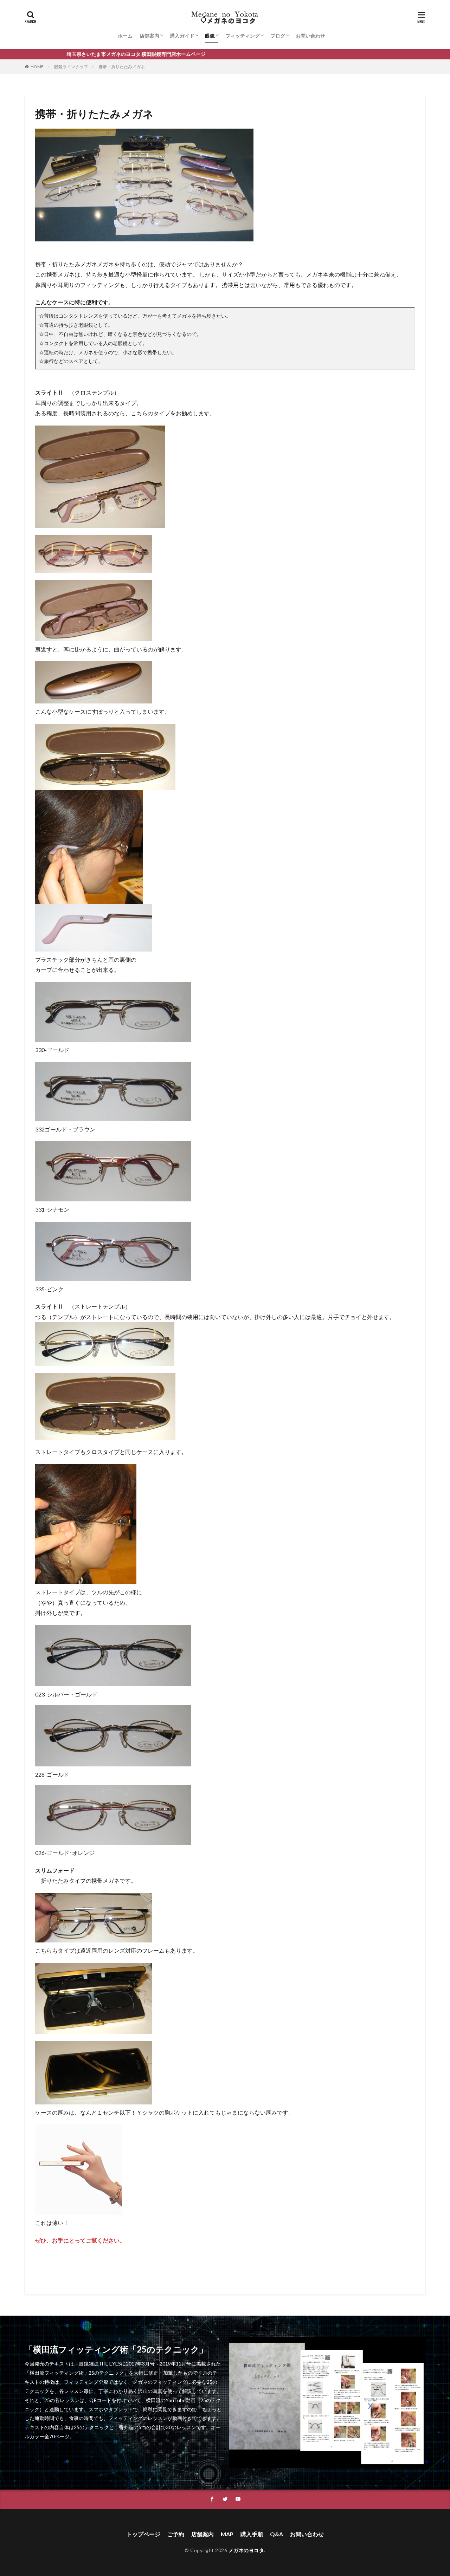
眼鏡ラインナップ (71, 67)
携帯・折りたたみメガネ (122, 67)
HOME (37, 67)
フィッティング (243, 36)
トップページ (143, 2534)
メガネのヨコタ (246, 2550)
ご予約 (176, 2534)
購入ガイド (182, 36)
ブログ (278, 36)
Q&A (277, 2534)
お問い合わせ (310, 36)
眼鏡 (210, 36)
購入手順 (252, 2534)
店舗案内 (149, 36)
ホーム (125, 36)
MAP (227, 2534)
